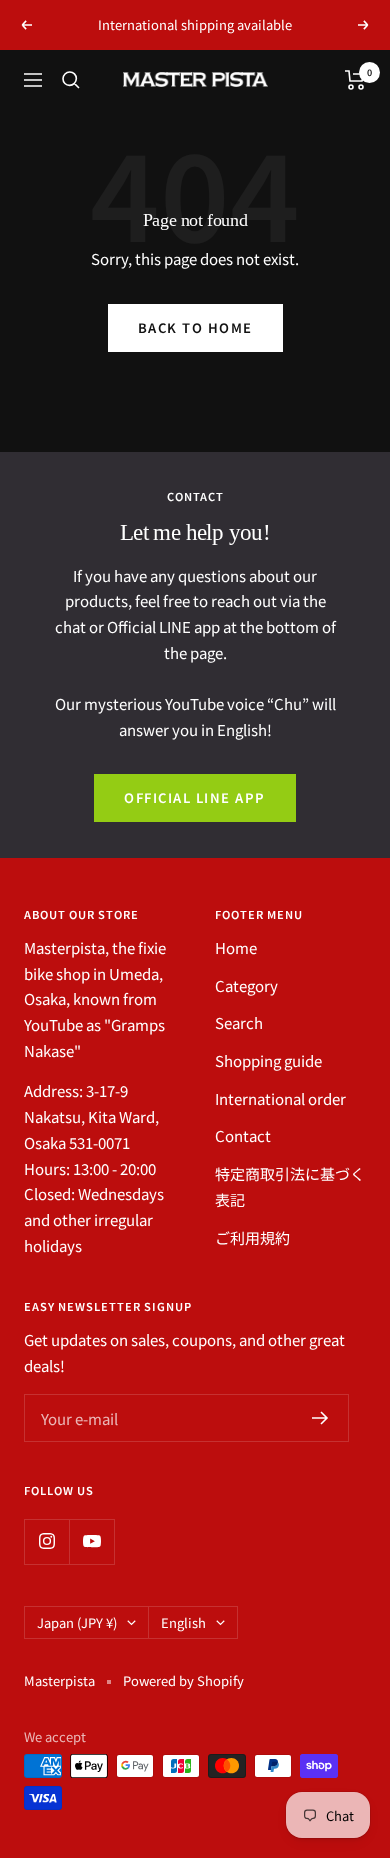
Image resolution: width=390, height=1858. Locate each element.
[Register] (320, 1418)
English (183, 1622)
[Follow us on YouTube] (91, 1541)
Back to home (195, 327)
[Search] (71, 80)
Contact (243, 1135)
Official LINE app (195, 797)
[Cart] (355, 80)
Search (239, 1022)
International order (280, 1098)
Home (236, 947)
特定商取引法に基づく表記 (290, 1186)
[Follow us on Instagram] (46, 1541)
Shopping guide (268, 1060)
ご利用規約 (252, 1237)
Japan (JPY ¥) (77, 1622)
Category (246, 985)
